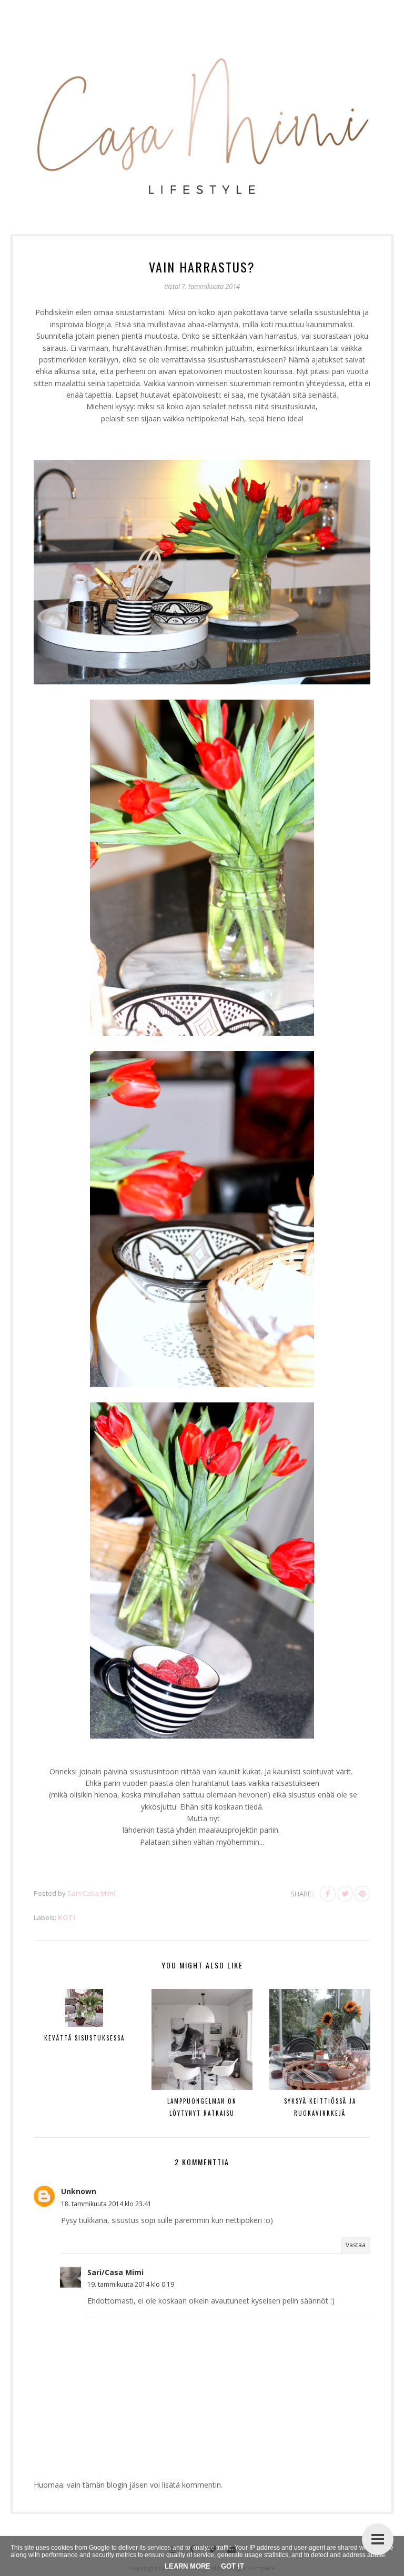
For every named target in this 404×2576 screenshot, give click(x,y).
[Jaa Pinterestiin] (362, 1894)
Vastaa (356, 2245)
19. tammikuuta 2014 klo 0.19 (131, 2284)
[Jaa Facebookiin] (328, 1894)
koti (67, 1917)
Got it (233, 2566)
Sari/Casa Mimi (115, 2272)
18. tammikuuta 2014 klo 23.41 (106, 2204)
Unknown (79, 2191)
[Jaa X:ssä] (345, 1894)
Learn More (188, 2566)
